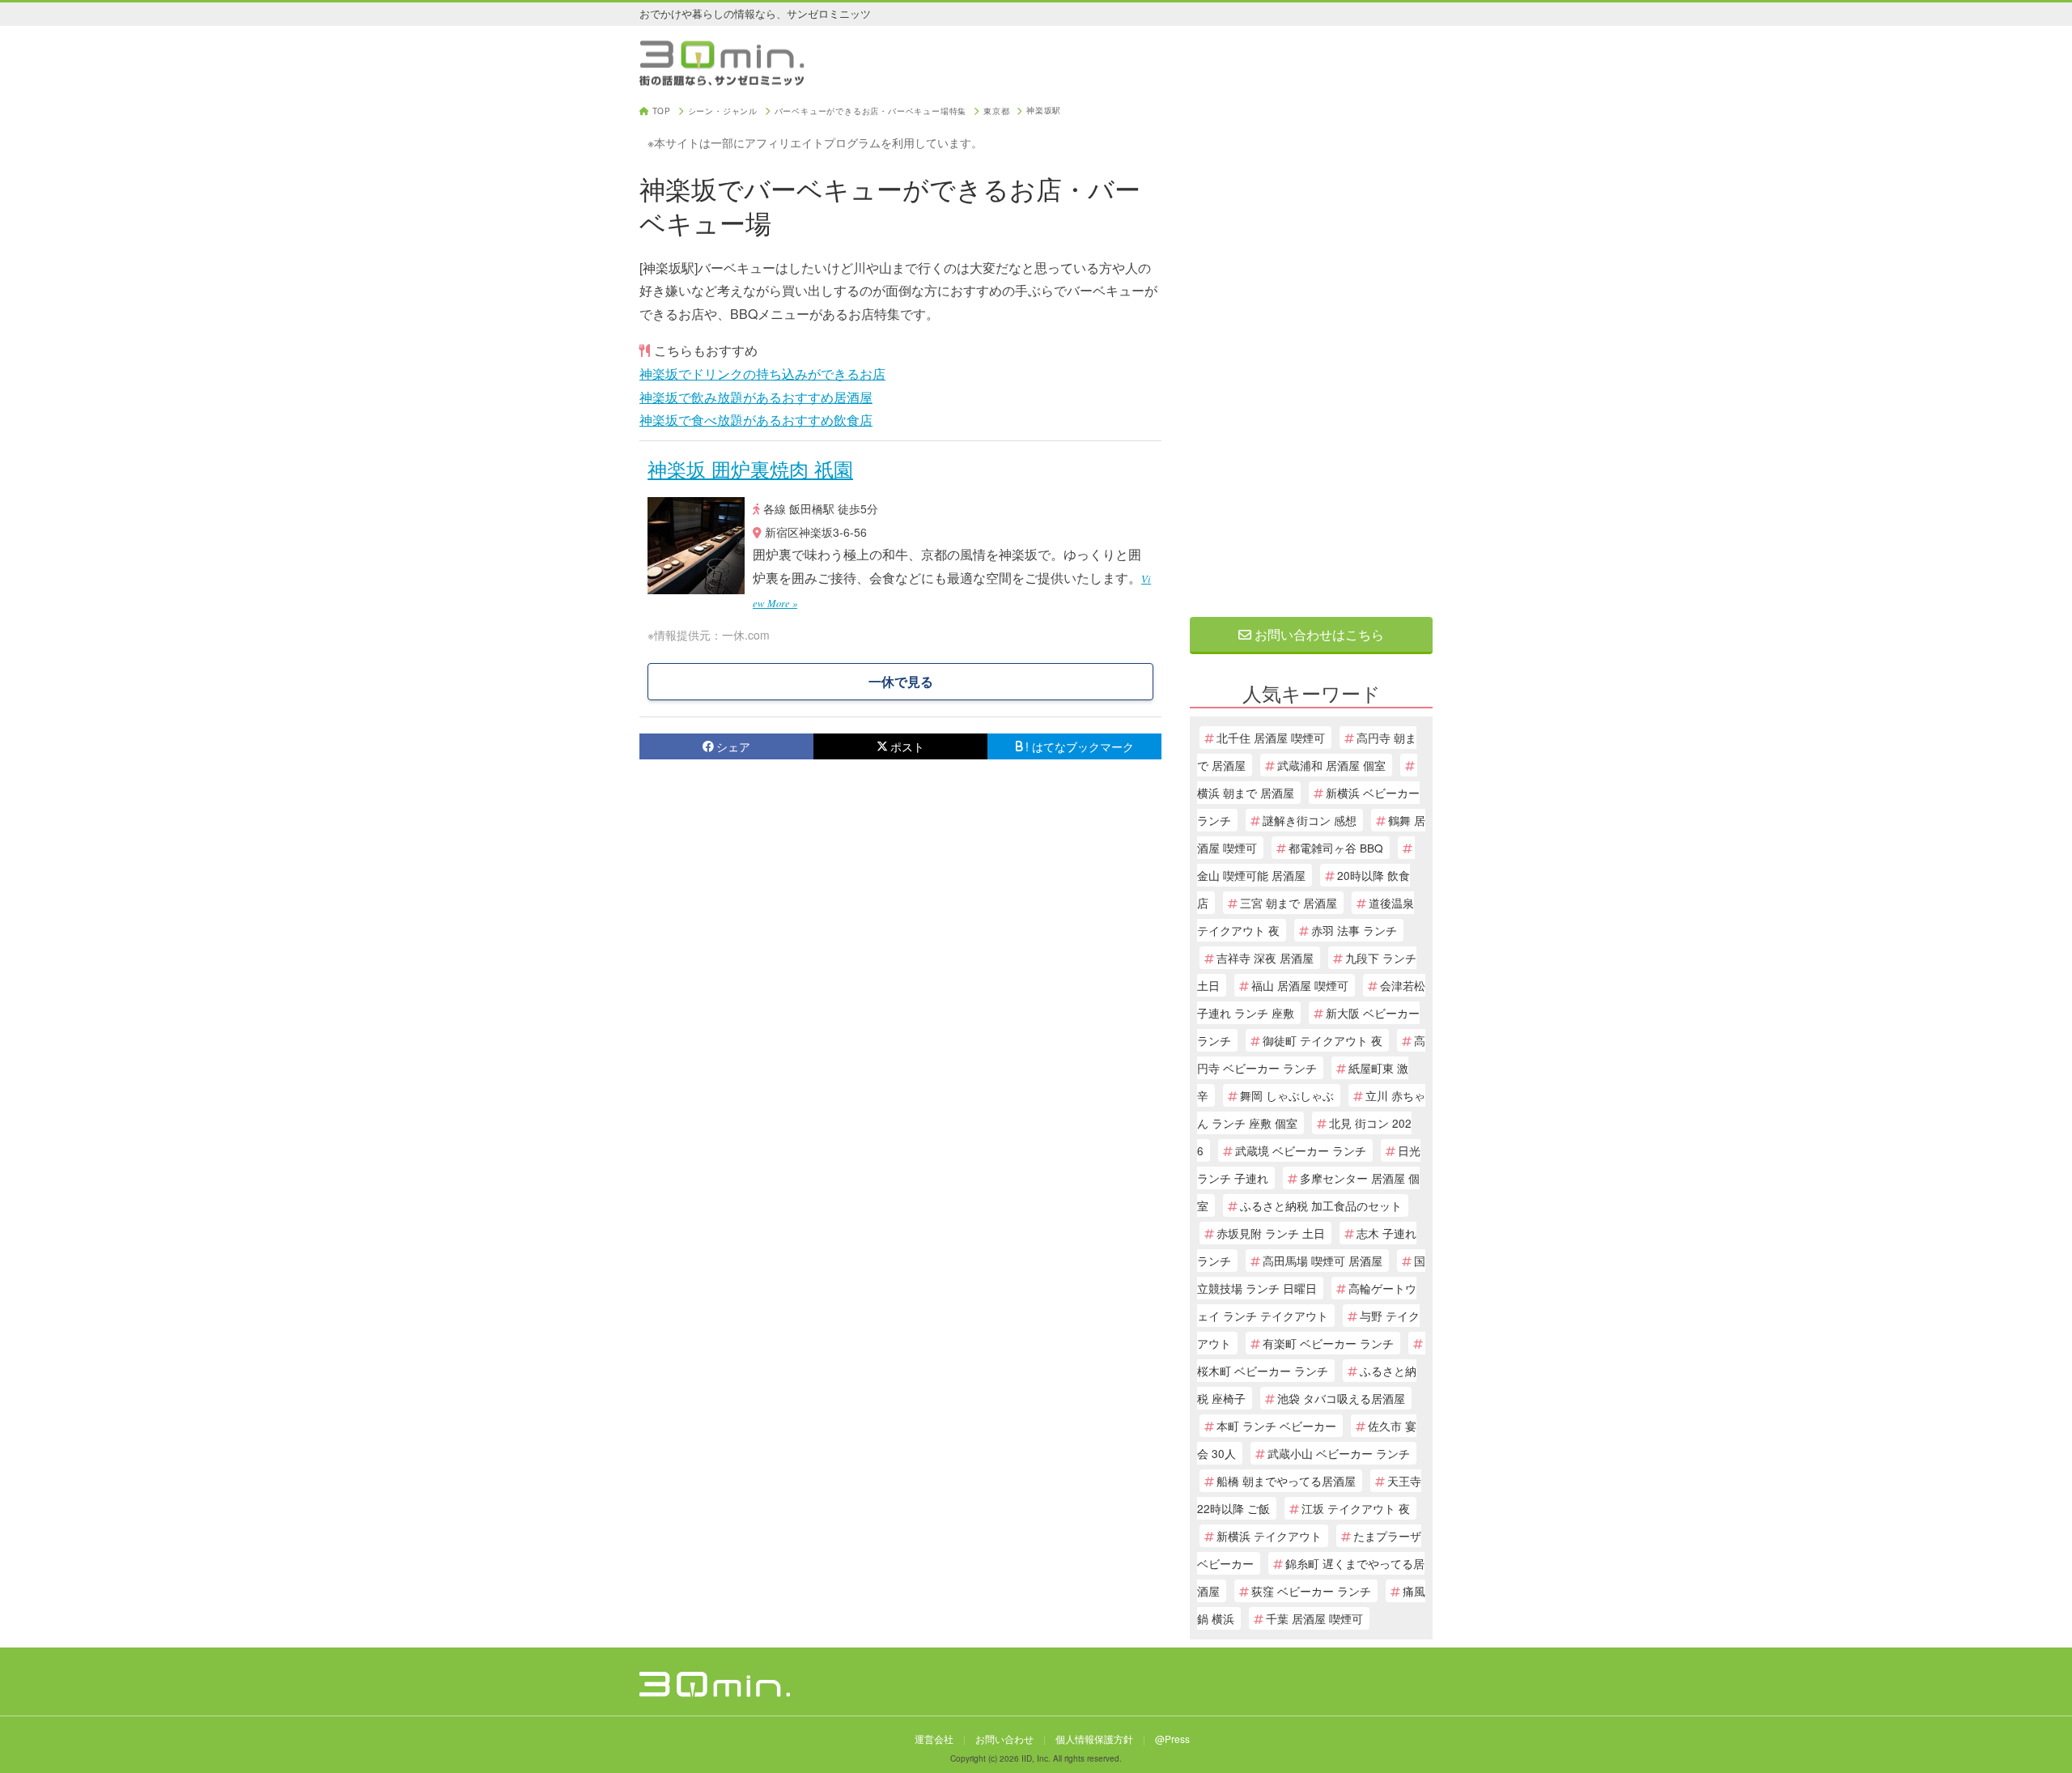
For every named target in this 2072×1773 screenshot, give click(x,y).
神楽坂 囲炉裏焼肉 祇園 (750, 468)
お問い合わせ (1004, 1739)
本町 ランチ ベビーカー (1276, 1426)
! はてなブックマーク (1080, 746)
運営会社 (934, 1739)
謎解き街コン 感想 (1310, 820)
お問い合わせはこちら (1318, 634)
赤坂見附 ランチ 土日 (1271, 1233)
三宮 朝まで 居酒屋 (1289, 903)
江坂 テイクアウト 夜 (1356, 1508)
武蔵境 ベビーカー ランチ (1301, 1150)
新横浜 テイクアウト (1269, 1536)
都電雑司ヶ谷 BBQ (1336, 848)
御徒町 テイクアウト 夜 (1323, 1040)
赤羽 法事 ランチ (1354, 930)
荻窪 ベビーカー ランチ (1311, 1591)
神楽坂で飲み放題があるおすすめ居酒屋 (756, 397)
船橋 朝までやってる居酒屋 (1286, 1481)
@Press (1172, 1739)
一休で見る (901, 681)
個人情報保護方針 (1094, 1739)
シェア (733, 746)
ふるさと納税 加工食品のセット (1321, 1205)
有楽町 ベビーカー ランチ (1328, 1343)
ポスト (907, 746)
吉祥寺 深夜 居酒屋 (1265, 958)
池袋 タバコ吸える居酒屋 (1341, 1398)
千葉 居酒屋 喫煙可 (1314, 1618)
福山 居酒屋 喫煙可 (1300, 985)
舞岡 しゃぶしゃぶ (1287, 1095)
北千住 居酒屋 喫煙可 (1271, 738)
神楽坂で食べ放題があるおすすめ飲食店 (756, 420)
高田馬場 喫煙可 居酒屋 (1323, 1261)
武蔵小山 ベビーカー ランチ (1339, 1453)
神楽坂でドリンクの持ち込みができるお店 (762, 374)
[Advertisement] (1311, 350)
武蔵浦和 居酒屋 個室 (1331, 765)
